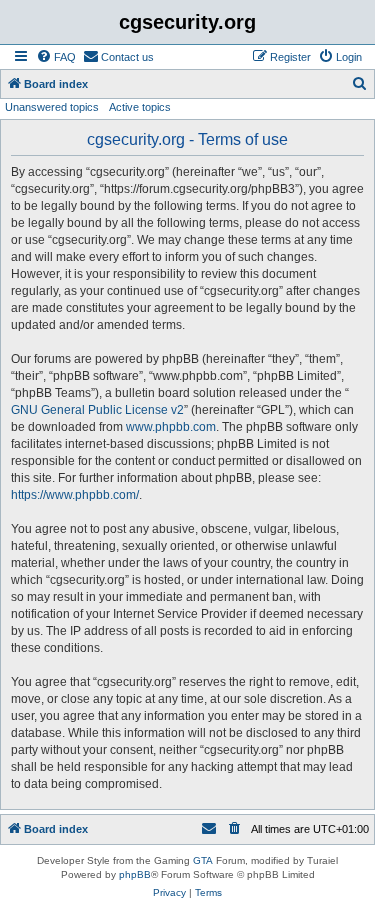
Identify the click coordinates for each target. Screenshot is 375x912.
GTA (203, 860)
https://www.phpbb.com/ (75, 495)
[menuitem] (56, 57)
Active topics (140, 107)
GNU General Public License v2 (97, 410)
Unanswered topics (52, 107)
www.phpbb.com (171, 427)
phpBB (135, 874)
